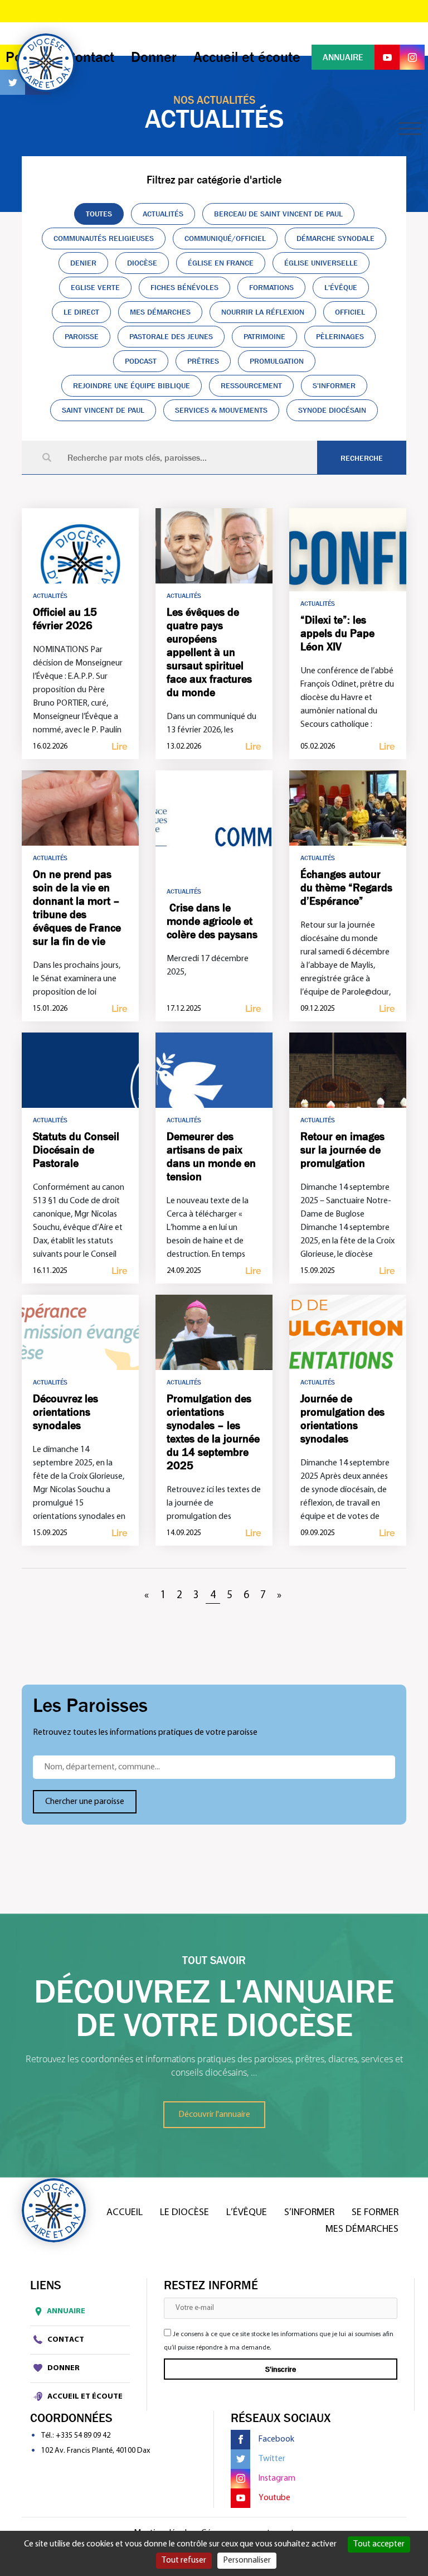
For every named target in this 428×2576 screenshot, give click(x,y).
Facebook (276, 2439)
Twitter (272, 2459)
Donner (63, 2368)
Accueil (125, 2213)
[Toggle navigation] (410, 129)
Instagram (277, 2478)
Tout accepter (379, 2544)
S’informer (309, 2213)
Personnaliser (247, 2560)
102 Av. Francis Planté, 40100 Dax (96, 2451)
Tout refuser (184, 2560)
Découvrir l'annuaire (214, 2115)
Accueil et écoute (84, 2397)
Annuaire (66, 2311)
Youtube (274, 2498)
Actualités (50, 596)
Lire (120, 747)
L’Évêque (247, 2213)
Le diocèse (184, 2213)
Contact (65, 2340)
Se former (375, 2213)
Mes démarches (362, 2230)
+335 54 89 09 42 (83, 2436)
